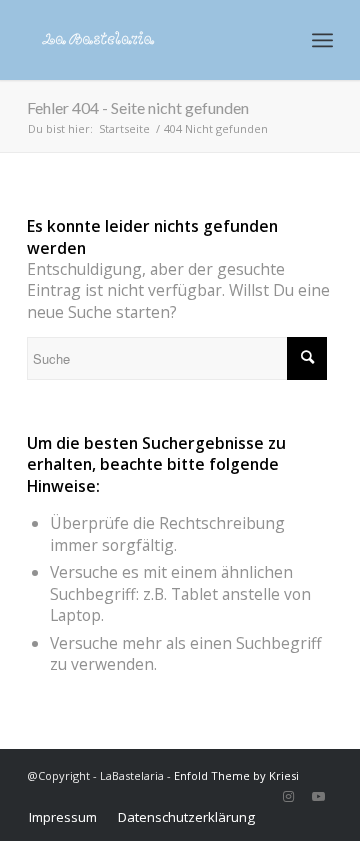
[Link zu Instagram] (288, 796)
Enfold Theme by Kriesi (236, 775)
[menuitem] (63, 817)
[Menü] (322, 40)
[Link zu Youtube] (318, 796)
